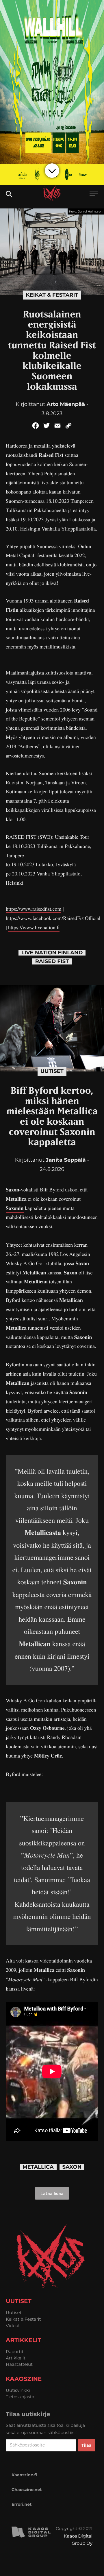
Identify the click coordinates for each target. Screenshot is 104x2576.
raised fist (52, 961)
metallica (38, 2167)
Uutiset (52, 1071)
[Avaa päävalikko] (94, 194)
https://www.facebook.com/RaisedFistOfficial (53, 918)
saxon (72, 2167)
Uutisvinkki (18, 2390)
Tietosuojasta (20, 2397)
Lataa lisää (52, 2193)
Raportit (15, 2352)
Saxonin (15, 1208)
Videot (13, 2325)
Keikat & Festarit (52, 295)
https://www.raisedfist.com (34, 909)
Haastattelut (19, 2364)
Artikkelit (16, 2358)
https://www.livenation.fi (34, 927)
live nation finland (52, 953)
